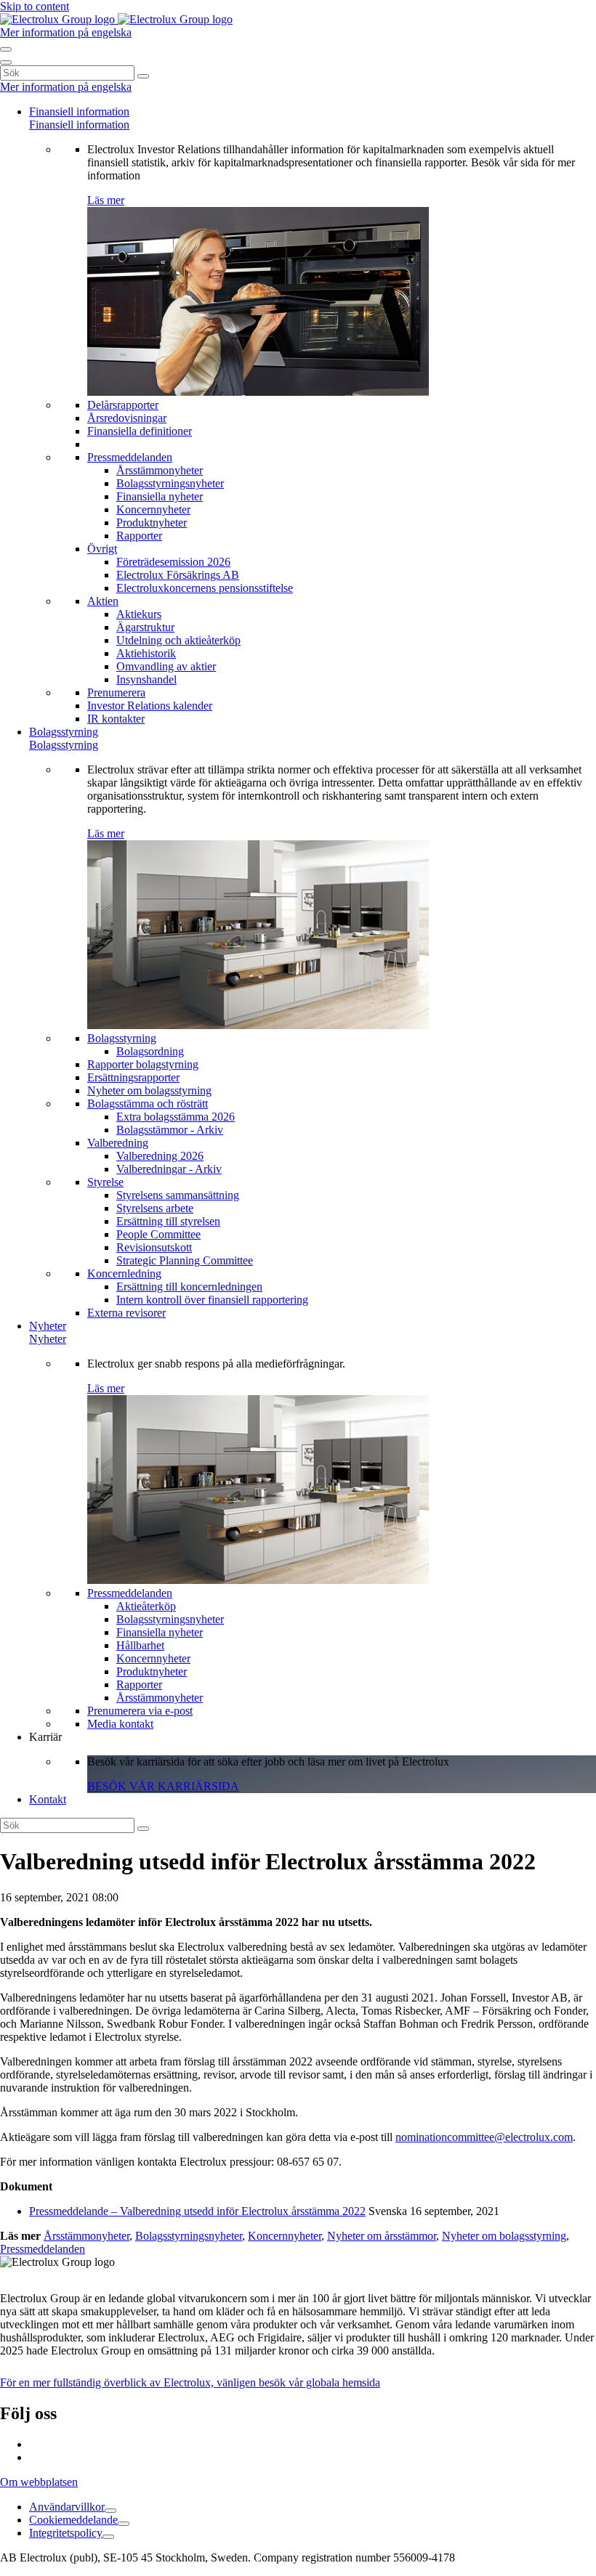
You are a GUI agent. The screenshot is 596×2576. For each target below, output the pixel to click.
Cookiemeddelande (73, 2520)
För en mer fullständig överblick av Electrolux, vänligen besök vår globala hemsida (190, 2382)
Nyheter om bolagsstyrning (504, 2236)
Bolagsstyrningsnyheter (189, 2236)
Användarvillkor (67, 2507)
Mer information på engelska (66, 32)
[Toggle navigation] (6, 62)
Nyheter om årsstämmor (382, 2236)
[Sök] (143, 76)
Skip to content (35, 6)
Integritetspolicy (66, 2533)
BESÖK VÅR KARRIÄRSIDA (163, 1786)
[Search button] (6, 49)
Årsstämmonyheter (86, 2236)
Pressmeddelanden (43, 2249)
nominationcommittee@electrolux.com (484, 2137)
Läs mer (106, 200)
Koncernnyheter (285, 2236)
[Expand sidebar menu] (110, 2511)
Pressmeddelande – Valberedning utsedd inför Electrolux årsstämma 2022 (197, 2211)
